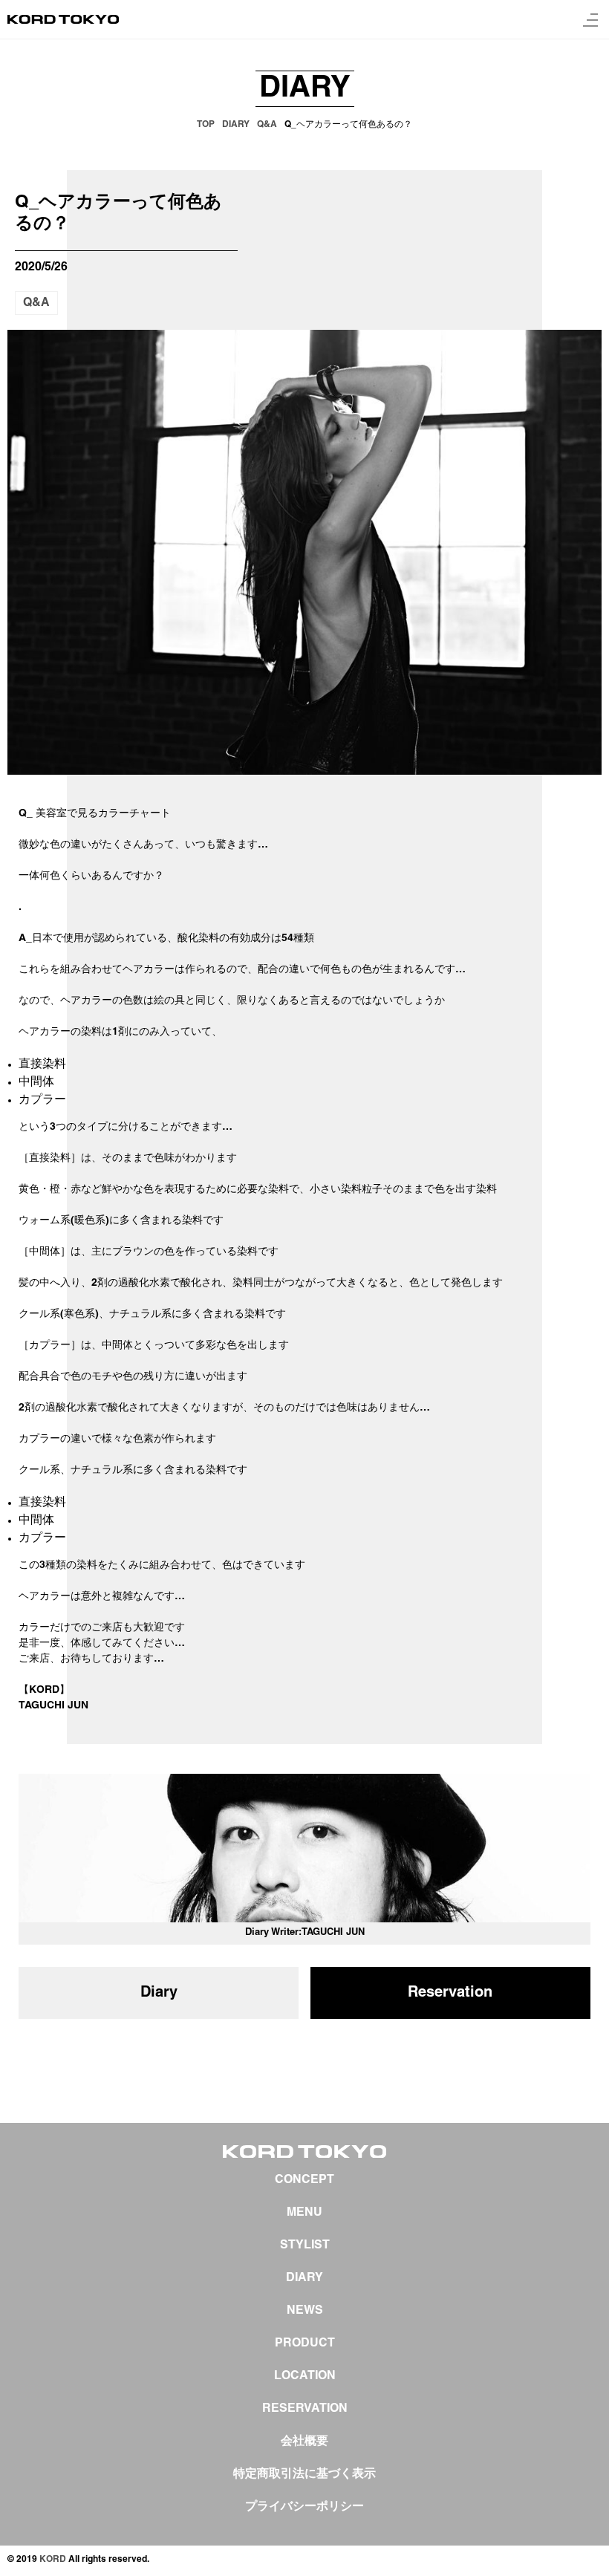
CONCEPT (304, 2180)
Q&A (36, 303)
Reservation (450, 1993)
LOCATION (305, 2376)
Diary (159, 1993)
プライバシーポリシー (304, 2507)
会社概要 (304, 2442)
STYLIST (305, 2245)
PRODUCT (305, 2344)
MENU (304, 2213)
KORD (53, 2559)
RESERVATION (305, 2409)
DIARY (304, 2278)
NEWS (305, 2311)
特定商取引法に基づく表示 (304, 2474)
